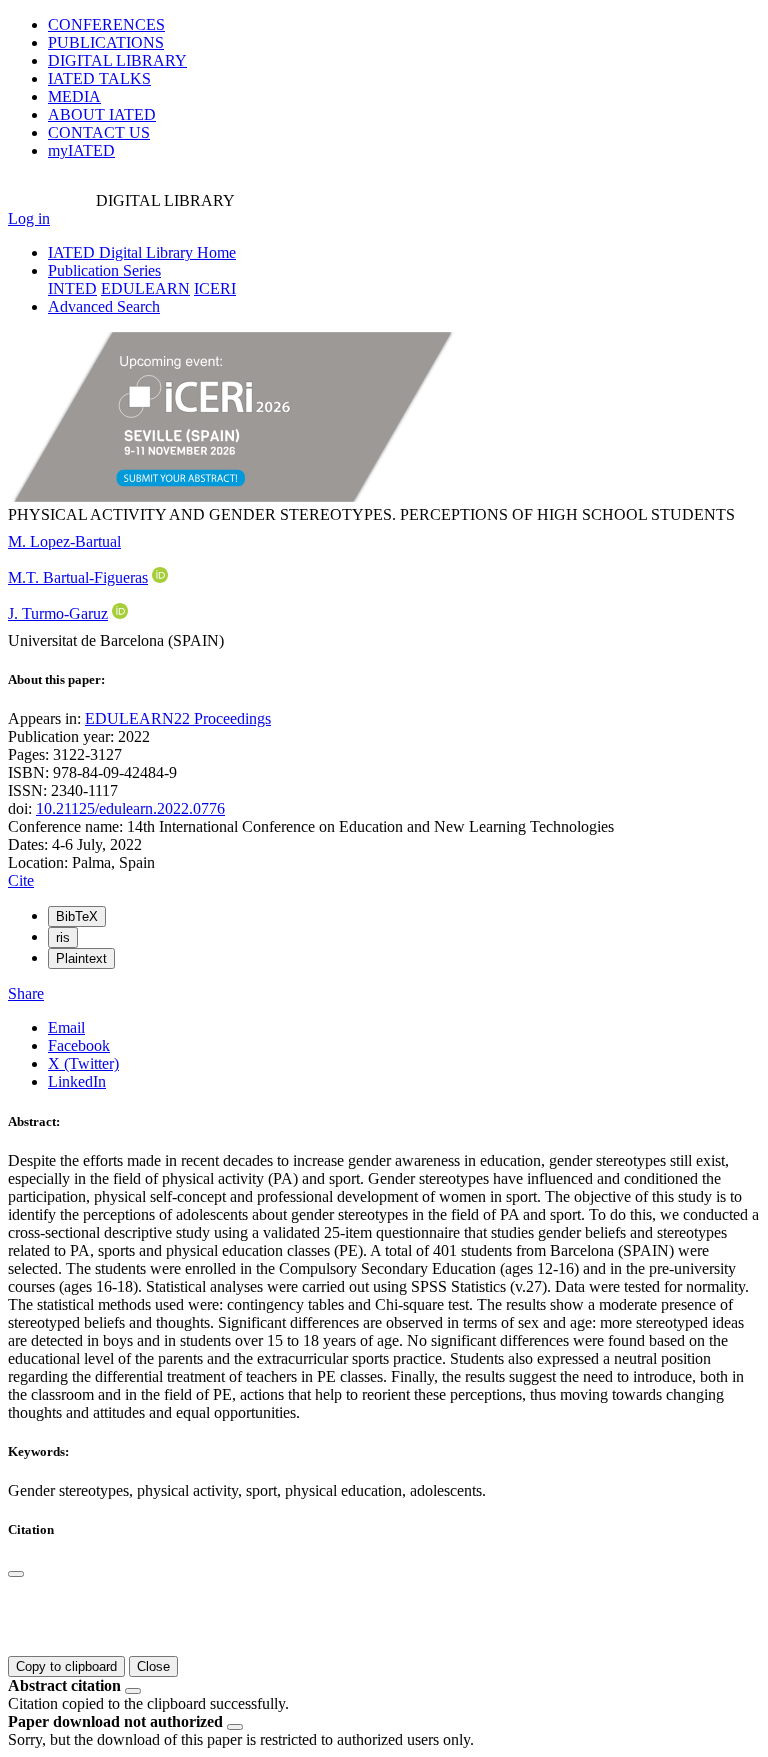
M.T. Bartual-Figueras (78, 577)
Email (66, 1027)
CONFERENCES (106, 24)
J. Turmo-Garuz (58, 613)
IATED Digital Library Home (142, 252)
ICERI (215, 288)
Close (153, 1666)
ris (63, 937)
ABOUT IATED (102, 114)
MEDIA (74, 96)
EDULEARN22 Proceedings (178, 718)
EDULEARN (145, 288)
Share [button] (26, 993)
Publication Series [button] (104, 270)
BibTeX (77, 916)
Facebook (79, 1045)
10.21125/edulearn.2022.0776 (130, 808)
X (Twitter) (83, 1063)
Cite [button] (21, 880)
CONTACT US (99, 132)
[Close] (16, 1574)
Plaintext (81, 958)
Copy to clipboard (66, 1666)
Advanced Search (104, 306)
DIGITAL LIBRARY (117, 60)
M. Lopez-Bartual (64, 541)
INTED (72, 288)
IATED (99, 78)
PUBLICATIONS (106, 42)
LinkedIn (77, 1081)
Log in (29, 218)
